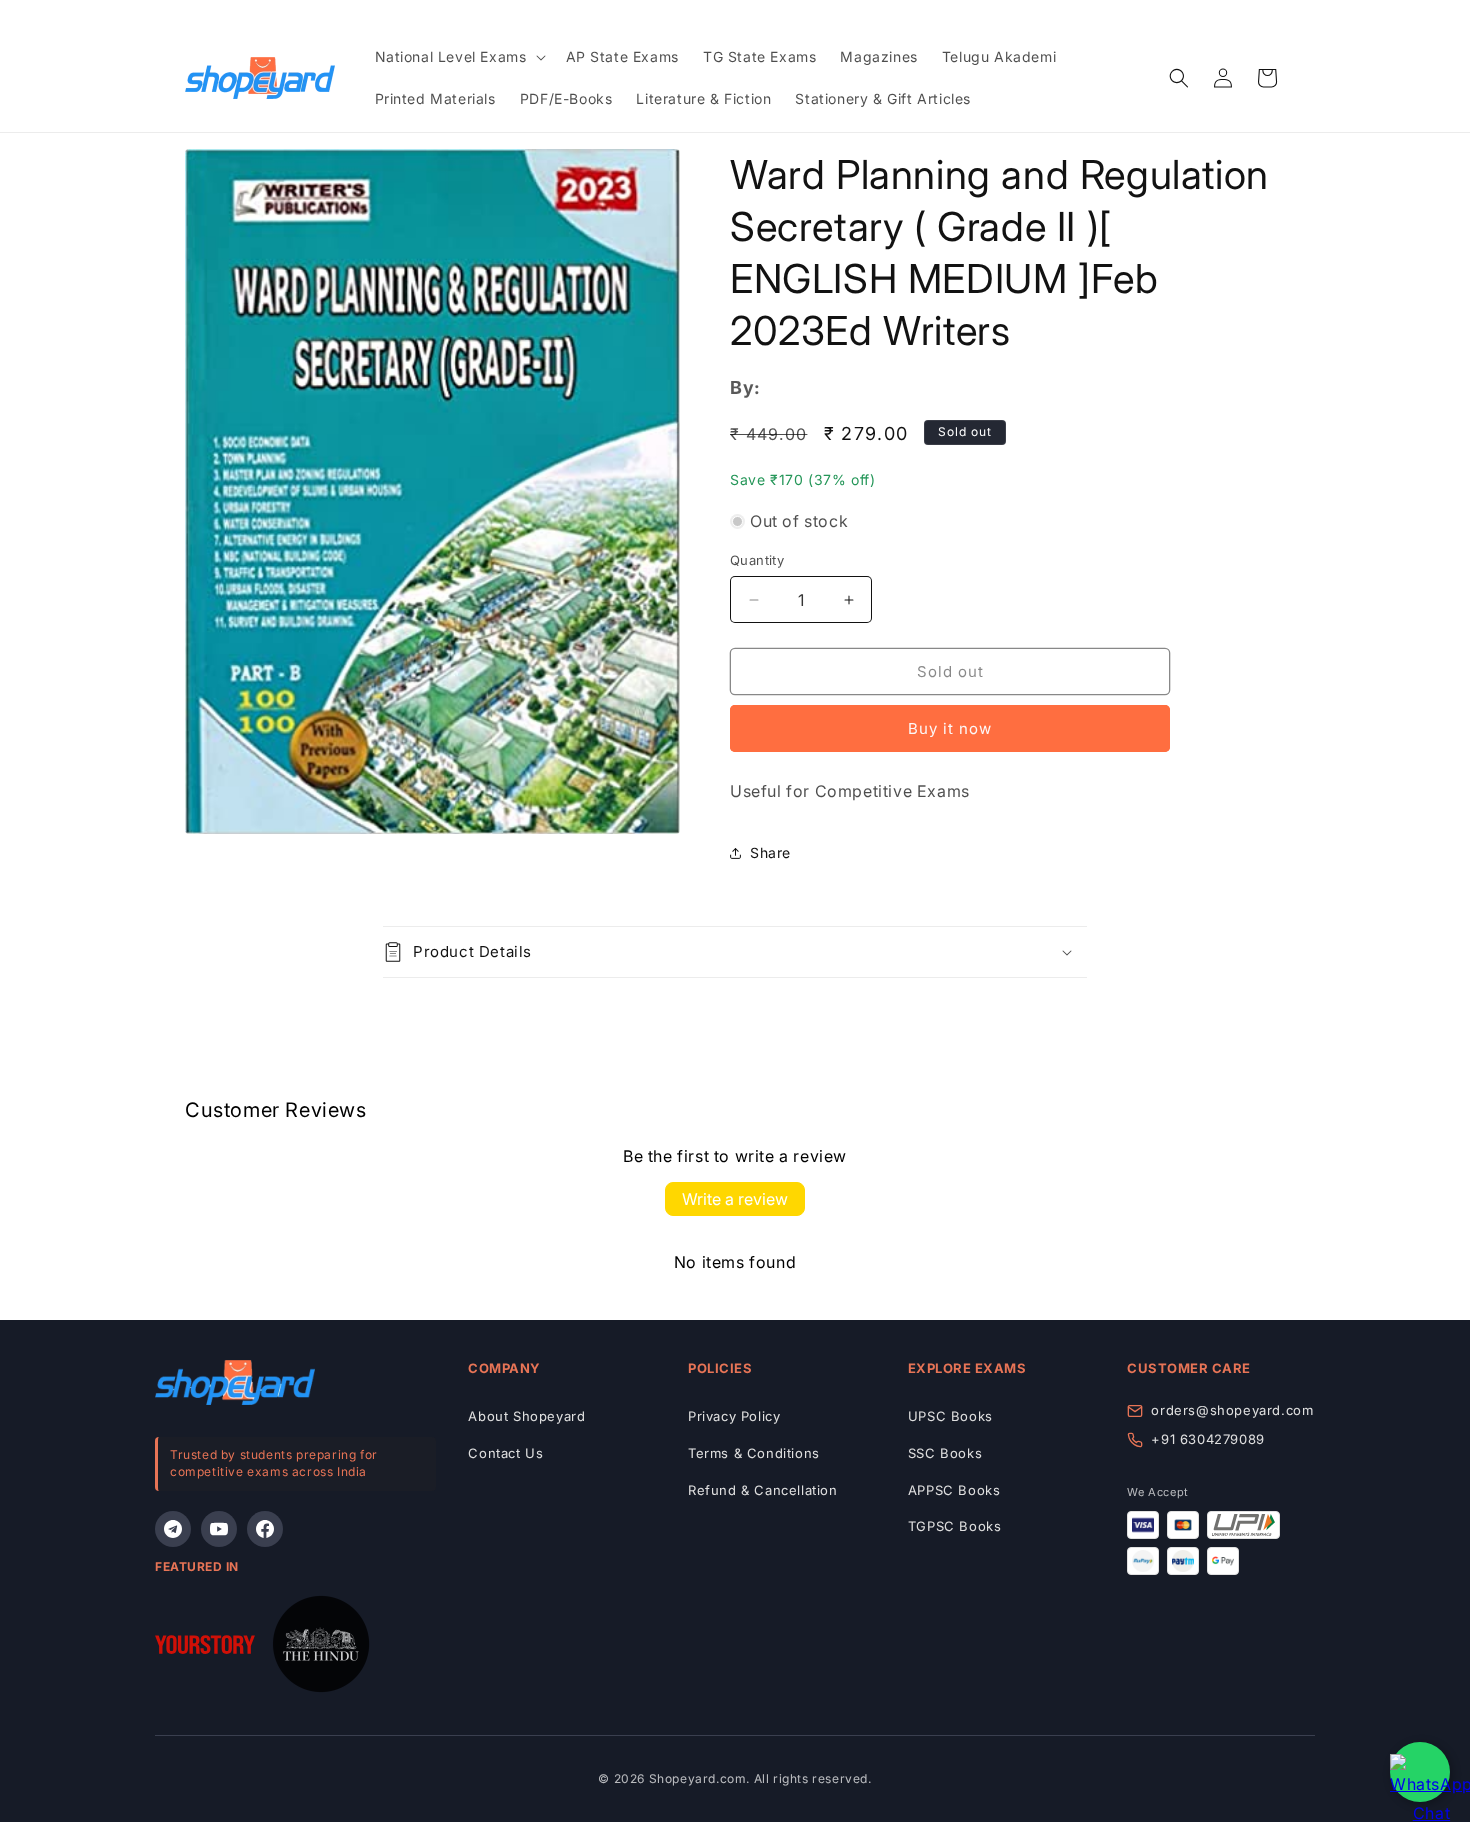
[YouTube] (219, 1529)
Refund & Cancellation (763, 1490)
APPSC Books (954, 1490)
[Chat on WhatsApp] (1420, 1772)
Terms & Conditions (754, 1453)
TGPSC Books (955, 1526)
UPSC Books (950, 1416)
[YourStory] (205, 1648)
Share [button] (770, 852)
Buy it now (950, 728)
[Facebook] (265, 1529)
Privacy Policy (734, 1416)
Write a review (735, 1199)
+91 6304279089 (1207, 1439)
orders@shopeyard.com (1232, 1410)
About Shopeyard (526, 1416)
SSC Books (945, 1453)
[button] (458, 57)
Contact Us (505, 1453)
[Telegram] (173, 1529)
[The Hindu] (321, 1648)
